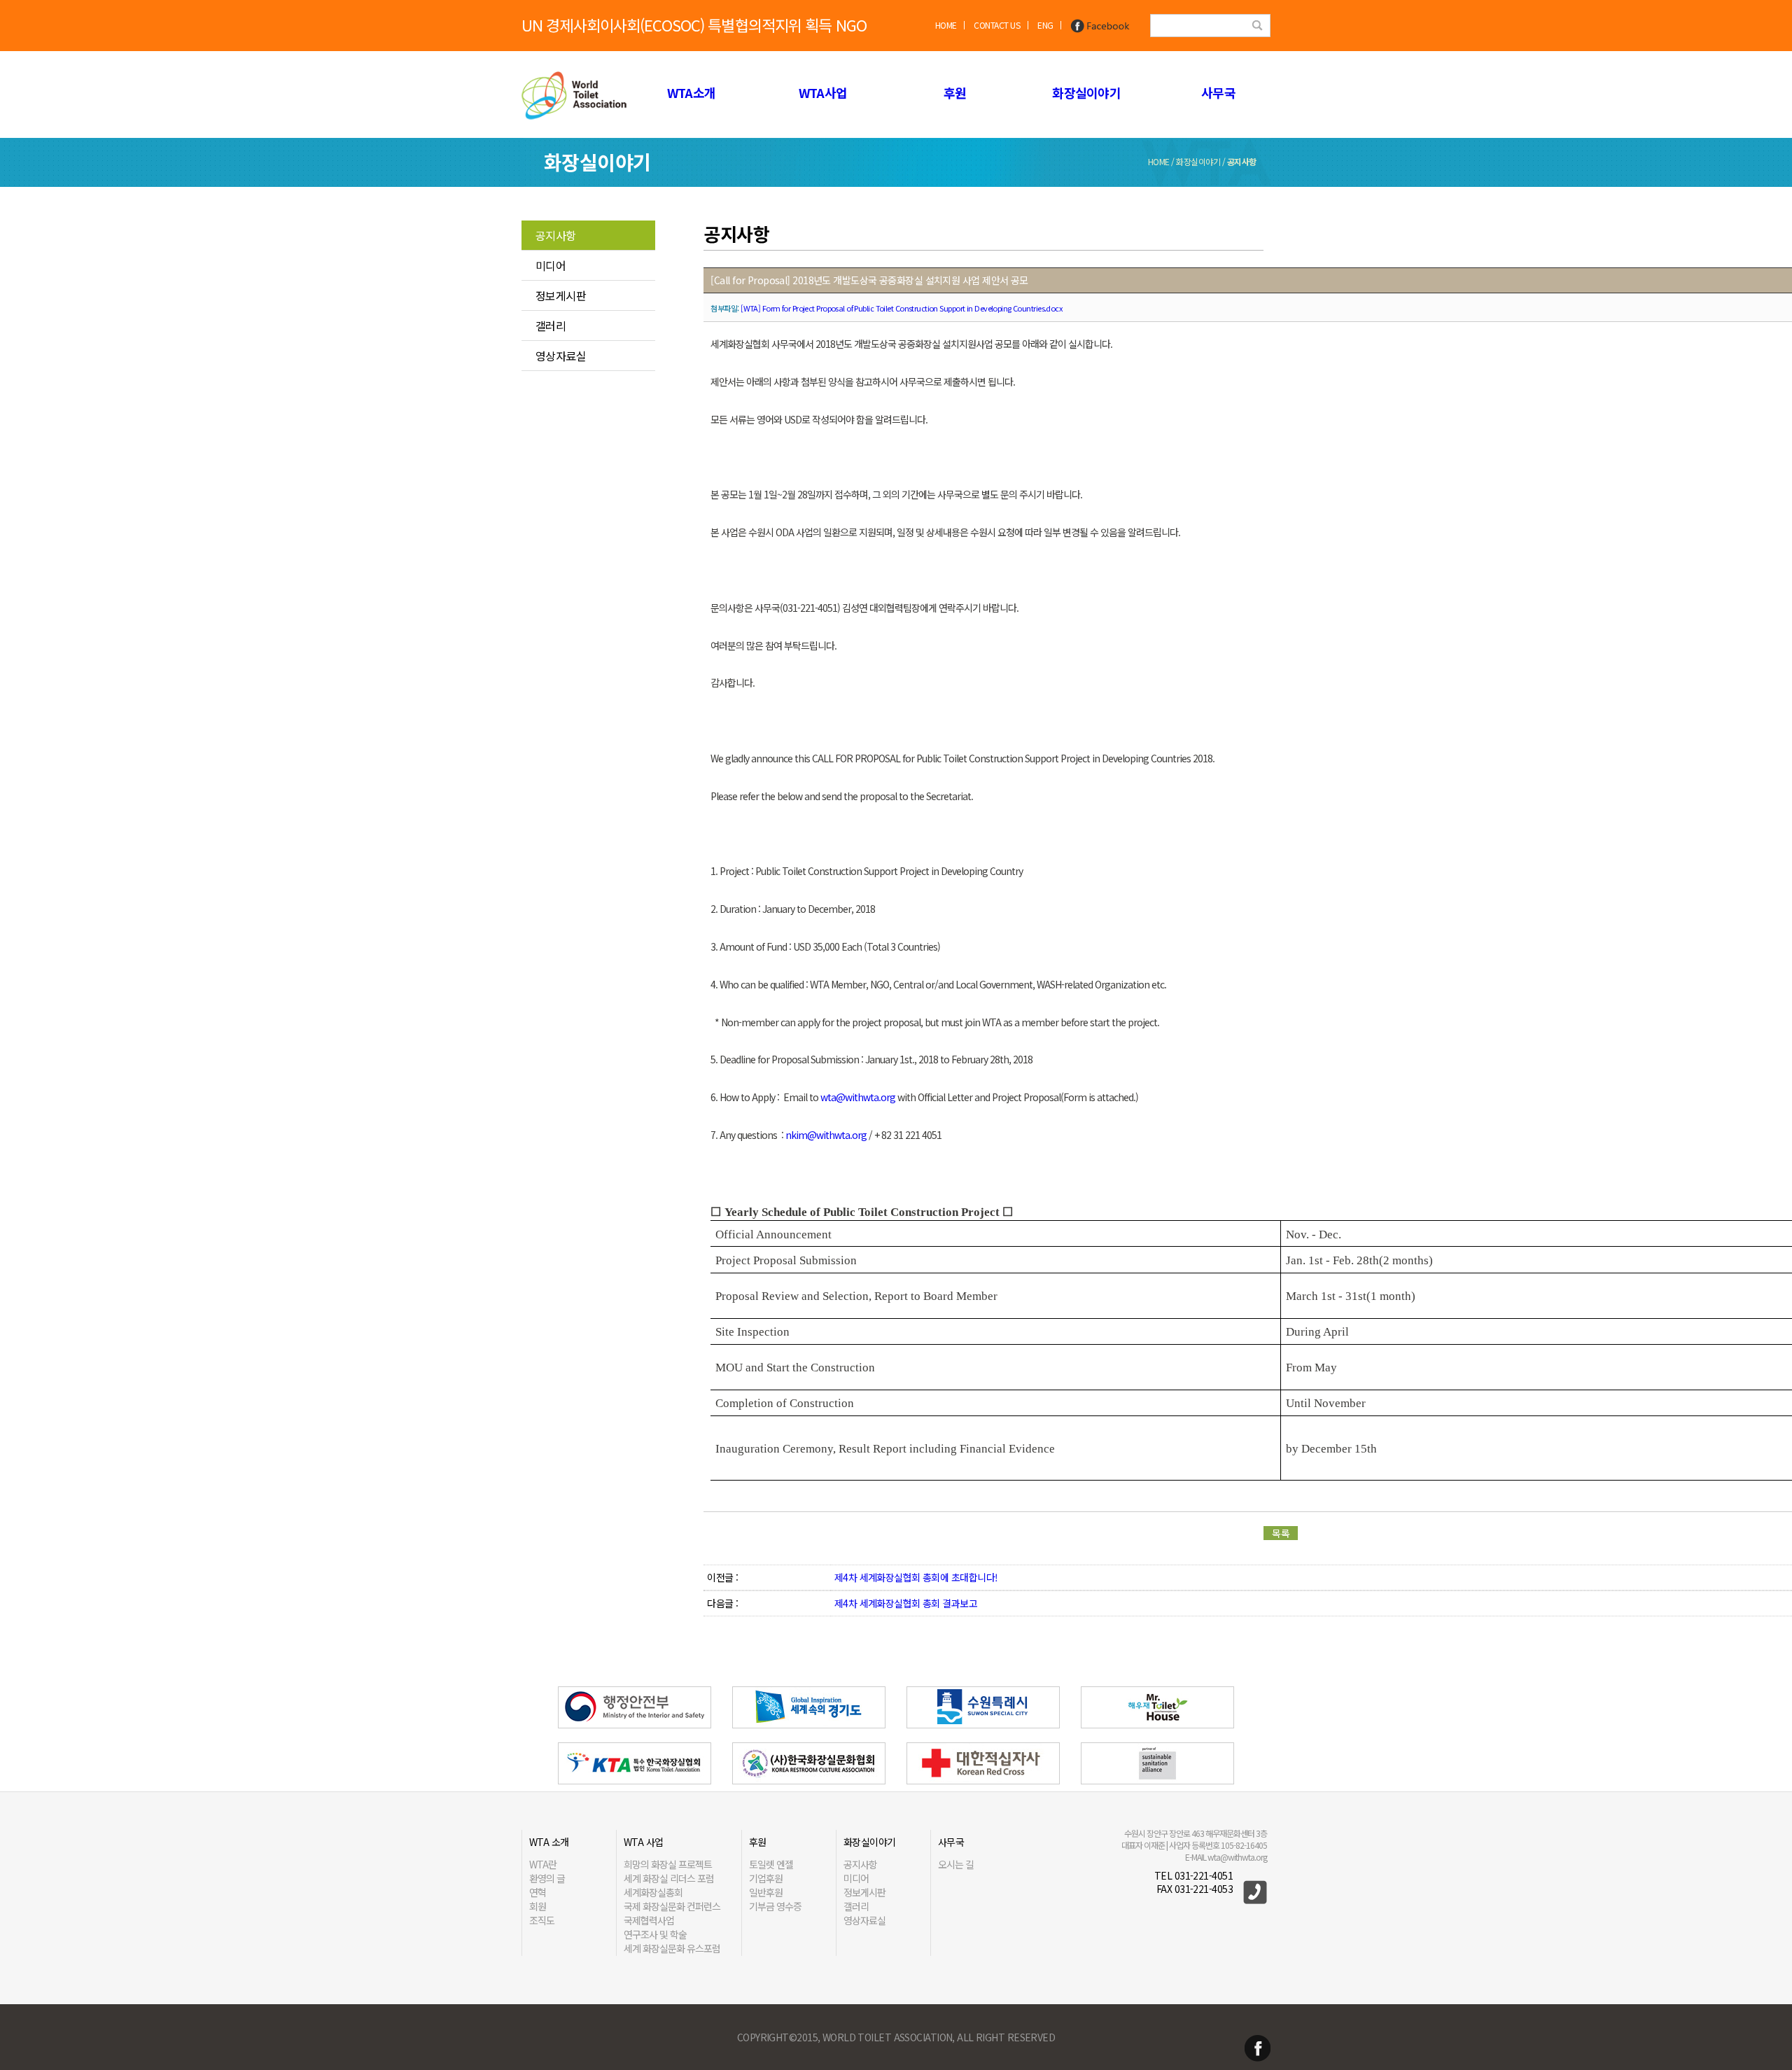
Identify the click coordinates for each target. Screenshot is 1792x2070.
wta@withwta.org (858, 1097)
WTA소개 (691, 92)
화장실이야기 (1086, 92)
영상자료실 (561, 356)
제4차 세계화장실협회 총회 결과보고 (906, 1603)
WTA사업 (823, 92)
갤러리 (551, 326)
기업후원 (766, 1878)
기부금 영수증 (775, 1906)
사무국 (1218, 92)
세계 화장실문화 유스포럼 (672, 1948)
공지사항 (556, 235)
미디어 (551, 265)
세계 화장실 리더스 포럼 (669, 1878)
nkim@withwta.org (826, 1135)
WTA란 (543, 1864)
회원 (538, 1906)
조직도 (542, 1920)
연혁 (538, 1892)
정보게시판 (561, 295)
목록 (1281, 1533)
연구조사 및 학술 (655, 1934)
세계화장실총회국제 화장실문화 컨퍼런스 (672, 1899)
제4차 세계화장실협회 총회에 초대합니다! (916, 1577)
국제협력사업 (649, 1920)
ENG (1045, 25)
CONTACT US (997, 25)
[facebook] (1100, 25)
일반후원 (766, 1892)
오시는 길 (956, 1864)
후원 (955, 92)
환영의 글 (547, 1878)
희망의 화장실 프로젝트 (668, 1864)
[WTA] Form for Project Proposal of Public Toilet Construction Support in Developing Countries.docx (901, 308)
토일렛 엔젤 (771, 1864)
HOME (946, 25)
